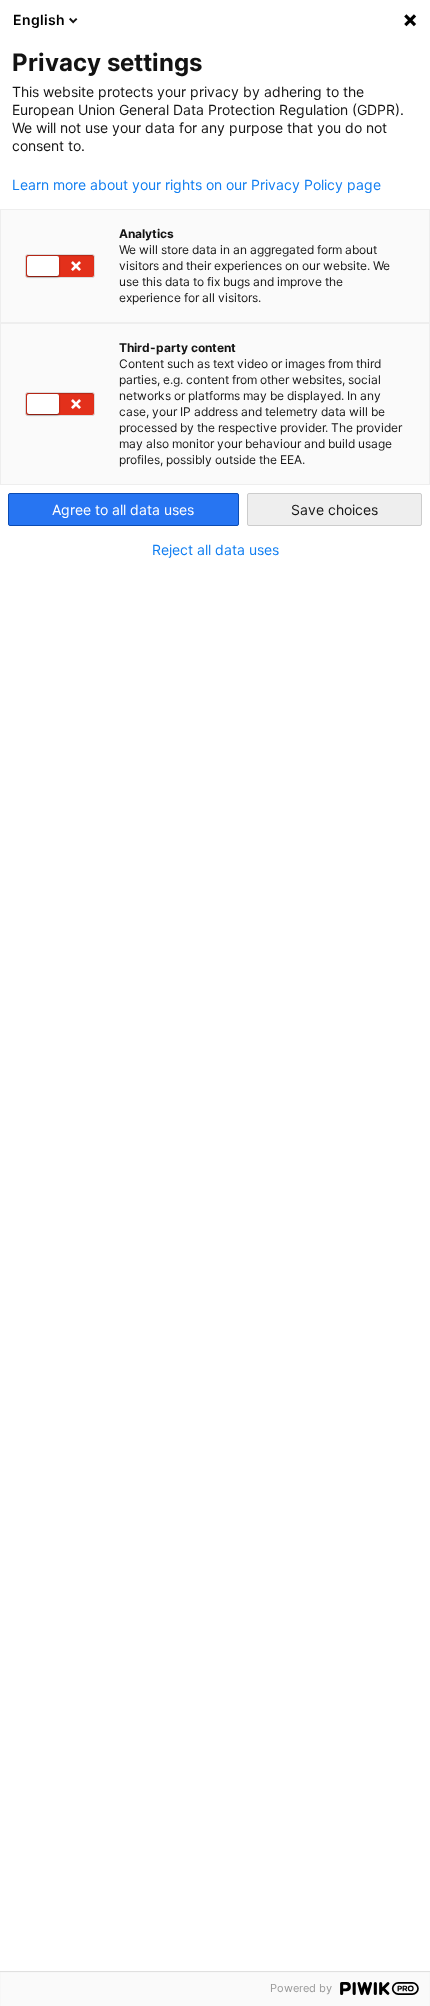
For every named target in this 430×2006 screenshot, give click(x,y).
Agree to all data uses (123, 509)
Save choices (334, 509)
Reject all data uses (215, 550)
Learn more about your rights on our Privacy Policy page (196, 185)
